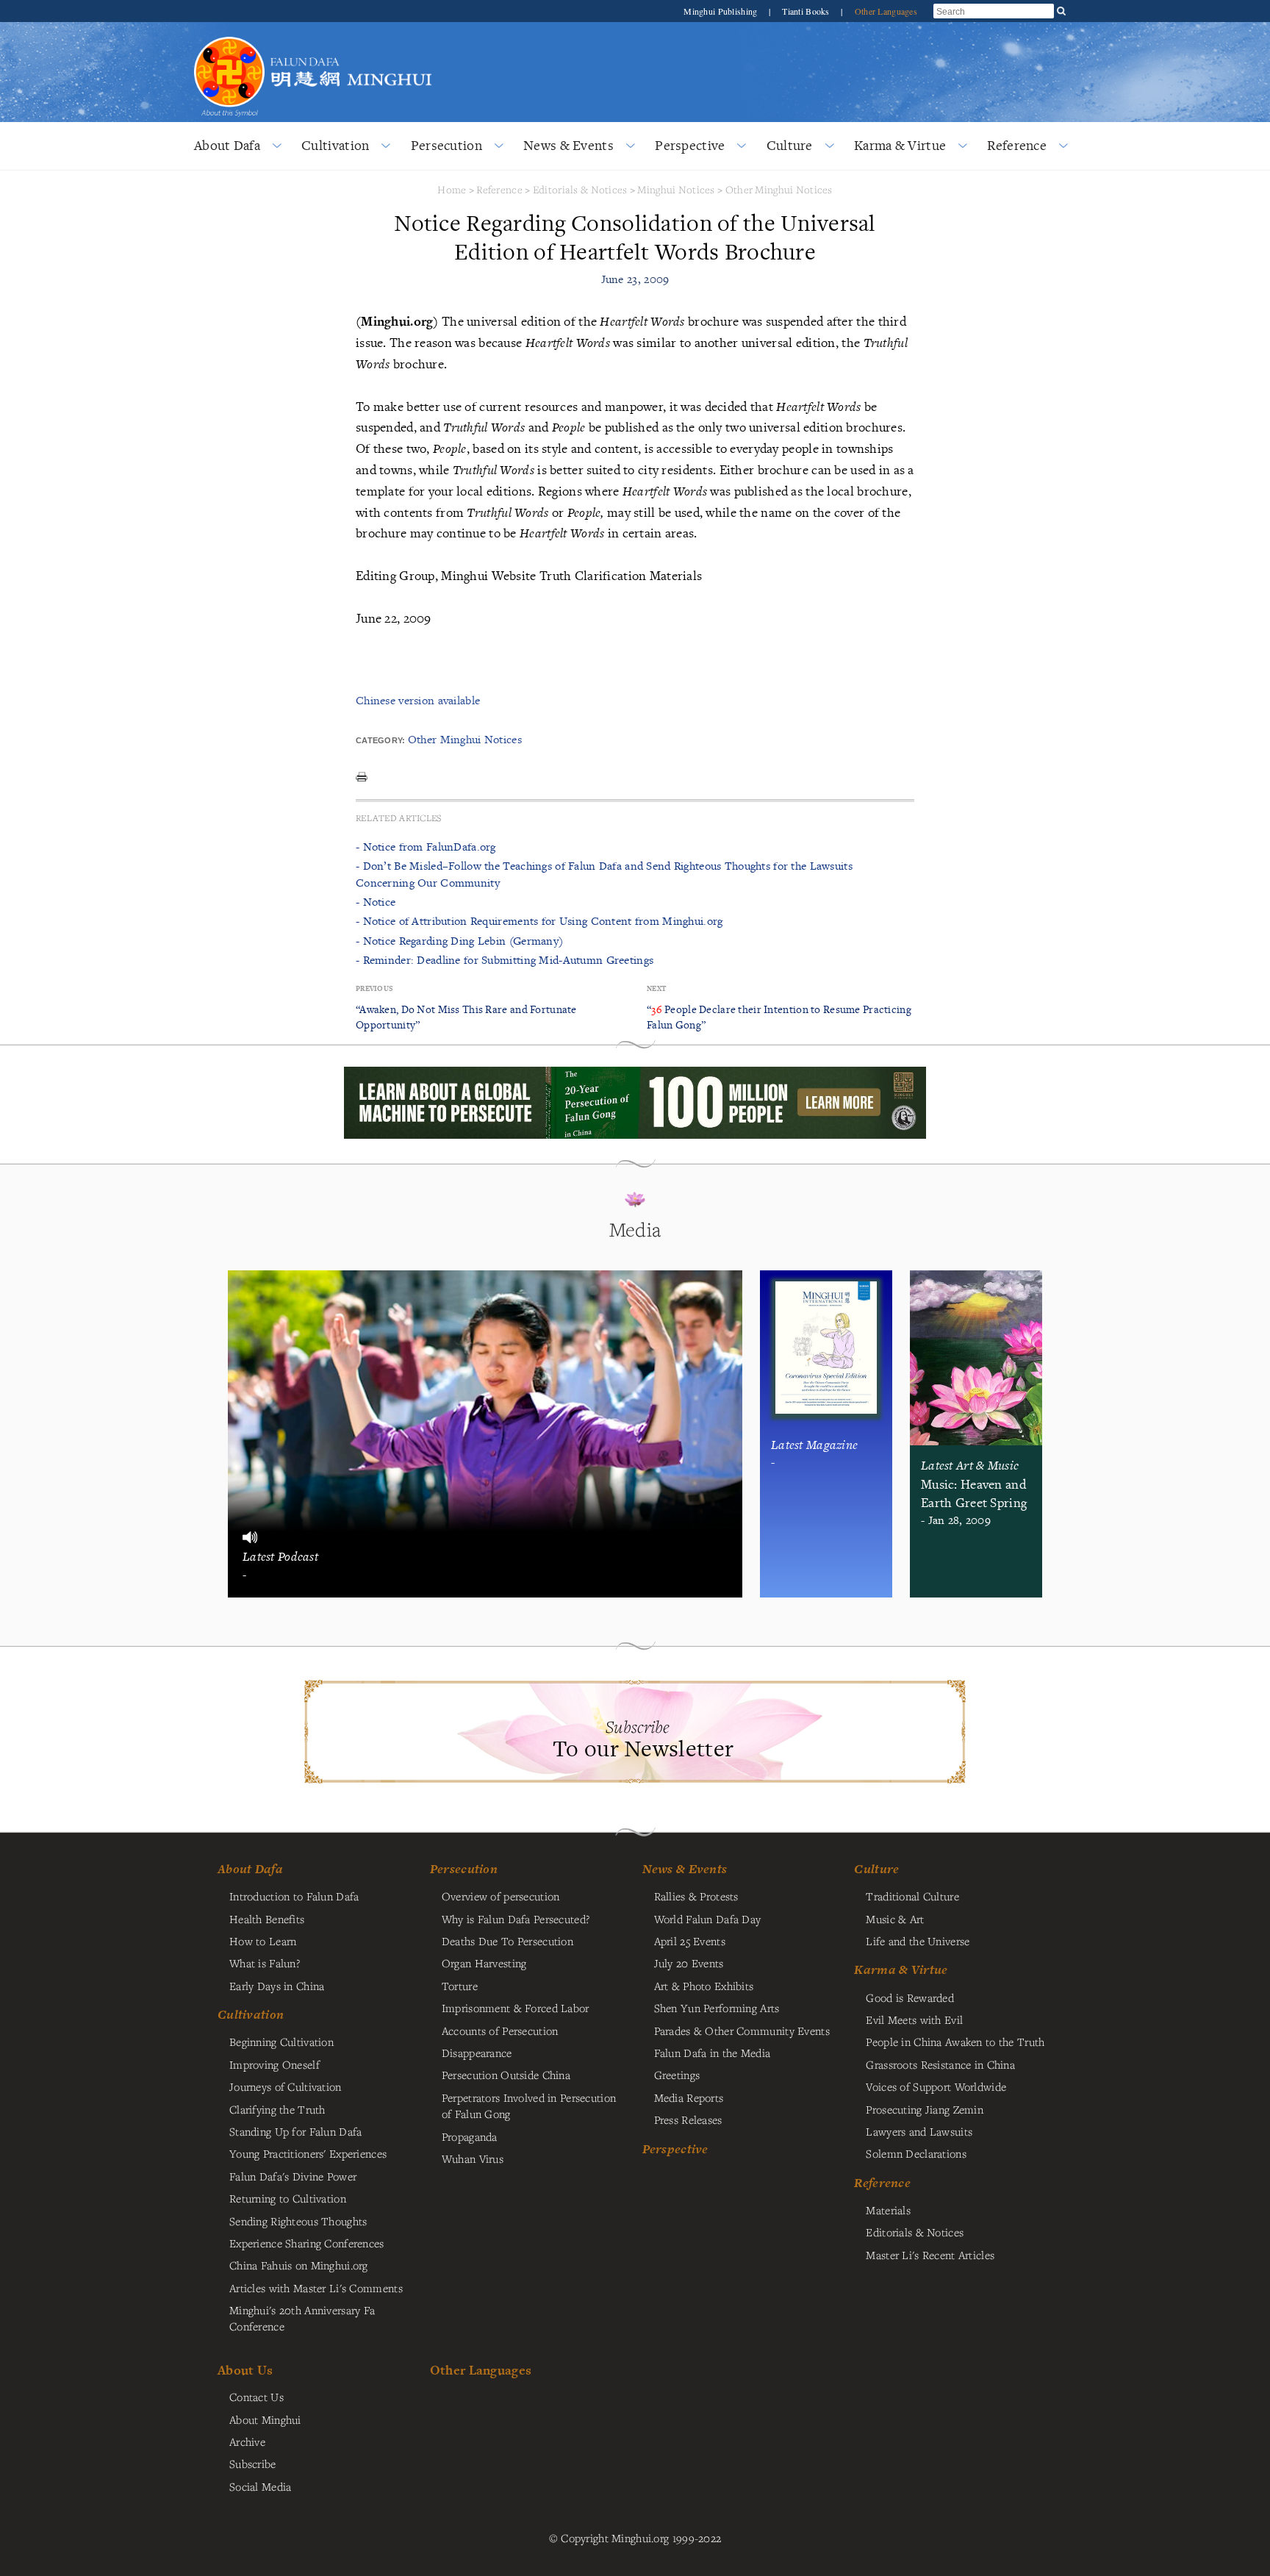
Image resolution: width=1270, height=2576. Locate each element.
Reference (1017, 145)
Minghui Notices (676, 189)
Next (656, 988)
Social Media (260, 2486)
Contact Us (256, 2397)
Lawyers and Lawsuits (919, 2131)
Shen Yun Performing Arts (717, 2008)
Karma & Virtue (900, 145)
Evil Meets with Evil (914, 2019)
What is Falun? (265, 1963)
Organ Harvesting (484, 1963)
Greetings (677, 2075)
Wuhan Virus (473, 2158)
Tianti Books (807, 11)
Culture (790, 145)
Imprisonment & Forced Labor (516, 2008)
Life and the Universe (918, 1941)
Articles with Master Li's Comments (316, 2288)
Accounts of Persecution (500, 2031)
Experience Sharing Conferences (307, 2243)
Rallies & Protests (696, 1896)
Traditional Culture (912, 1896)
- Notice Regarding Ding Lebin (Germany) (459, 941)
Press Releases (688, 2119)
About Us (245, 2370)
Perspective (690, 145)
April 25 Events (690, 1941)
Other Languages (886, 11)
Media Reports (689, 2097)
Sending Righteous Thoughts (298, 2221)
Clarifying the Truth (277, 2109)
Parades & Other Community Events (742, 2031)
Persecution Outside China (506, 2075)
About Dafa (227, 145)
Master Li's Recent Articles (930, 2255)
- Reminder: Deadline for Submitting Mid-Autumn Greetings (505, 960)
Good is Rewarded (910, 1997)
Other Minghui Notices (779, 189)
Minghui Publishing (721, 11)
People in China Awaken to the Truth (955, 2042)
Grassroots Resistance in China (940, 2064)
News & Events (568, 145)
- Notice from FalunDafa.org (426, 847)
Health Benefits (267, 1919)
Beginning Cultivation (281, 2042)
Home (452, 189)
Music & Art (895, 1919)
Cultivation (335, 145)
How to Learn (263, 1941)
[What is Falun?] (229, 35)
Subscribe (253, 2464)
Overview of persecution (501, 1896)
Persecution (446, 145)
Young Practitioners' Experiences (308, 2153)
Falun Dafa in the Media (713, 2053)
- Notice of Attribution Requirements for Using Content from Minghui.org (539, 921)
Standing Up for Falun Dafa (296, 2131)
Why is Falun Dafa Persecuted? (516, 1919)
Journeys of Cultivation (286, 2086)
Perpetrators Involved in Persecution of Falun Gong (529, 2105)
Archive (247, 2441)
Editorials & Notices (580, 189)
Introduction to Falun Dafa (294, 1896)
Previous (374, 988)
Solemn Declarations (916, 2153)
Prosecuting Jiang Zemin (925, 2109)
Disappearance (477, 2053)
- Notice (376, 902)
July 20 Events (689, 1963)
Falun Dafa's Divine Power (293, 2176)
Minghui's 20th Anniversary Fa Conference (302, 2318)
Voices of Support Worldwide (936, 2086)
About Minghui (265, 2419)
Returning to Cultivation (288, 2198)
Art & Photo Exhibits (704, 1986)
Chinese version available (418, 700)
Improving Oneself (275, 2064)
